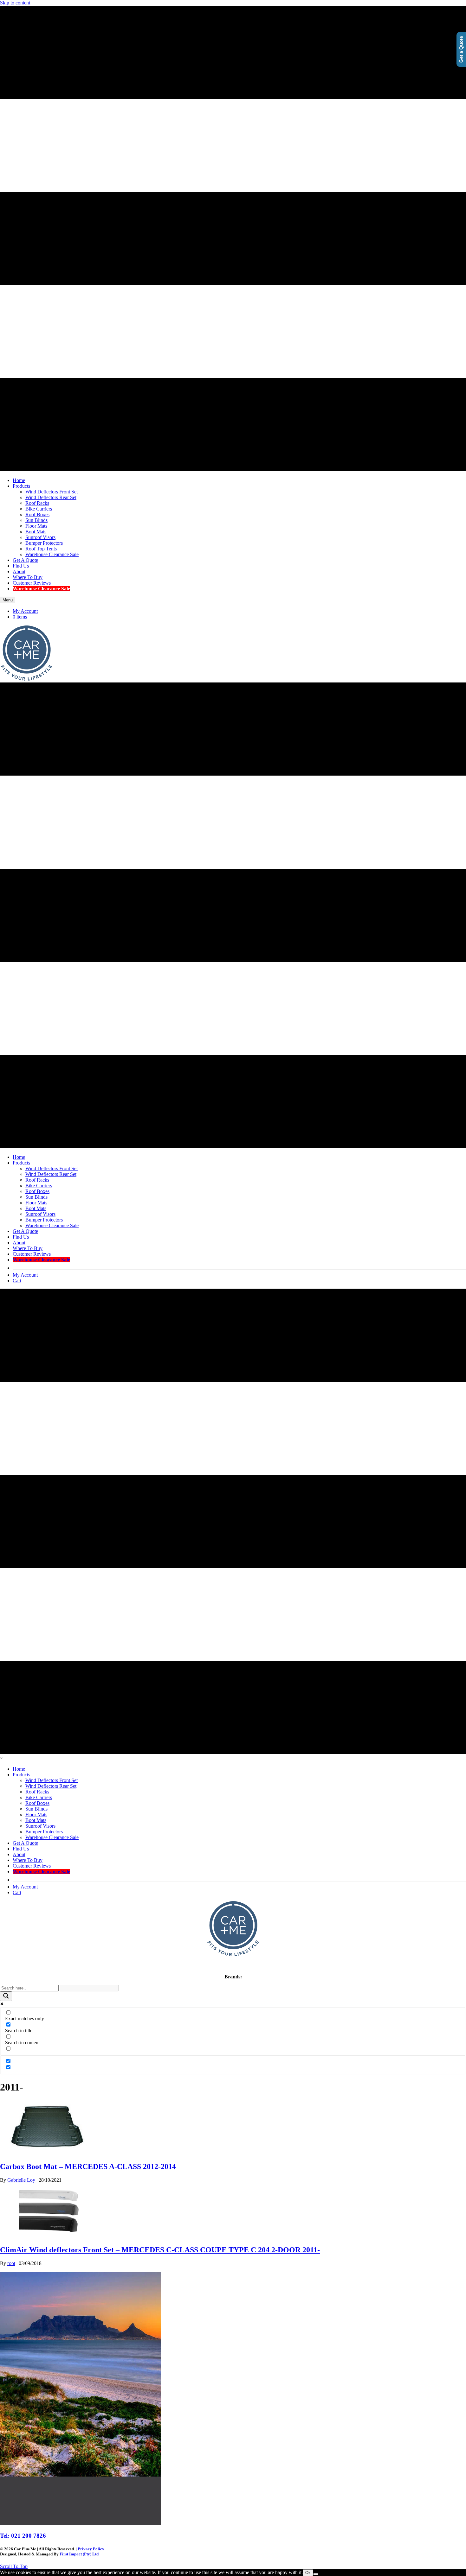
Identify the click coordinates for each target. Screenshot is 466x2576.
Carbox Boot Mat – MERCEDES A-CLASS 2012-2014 (88, 2167)
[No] (316, 2574)
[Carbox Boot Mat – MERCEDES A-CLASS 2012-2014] (48, 2153)
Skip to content (15, 3)
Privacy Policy (91, 2549)
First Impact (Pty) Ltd (79, 2554)
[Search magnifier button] (6, 1996)
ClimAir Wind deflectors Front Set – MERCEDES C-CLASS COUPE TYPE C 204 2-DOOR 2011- (160, 2250)
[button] (14, 2566)
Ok (308, 2573)
